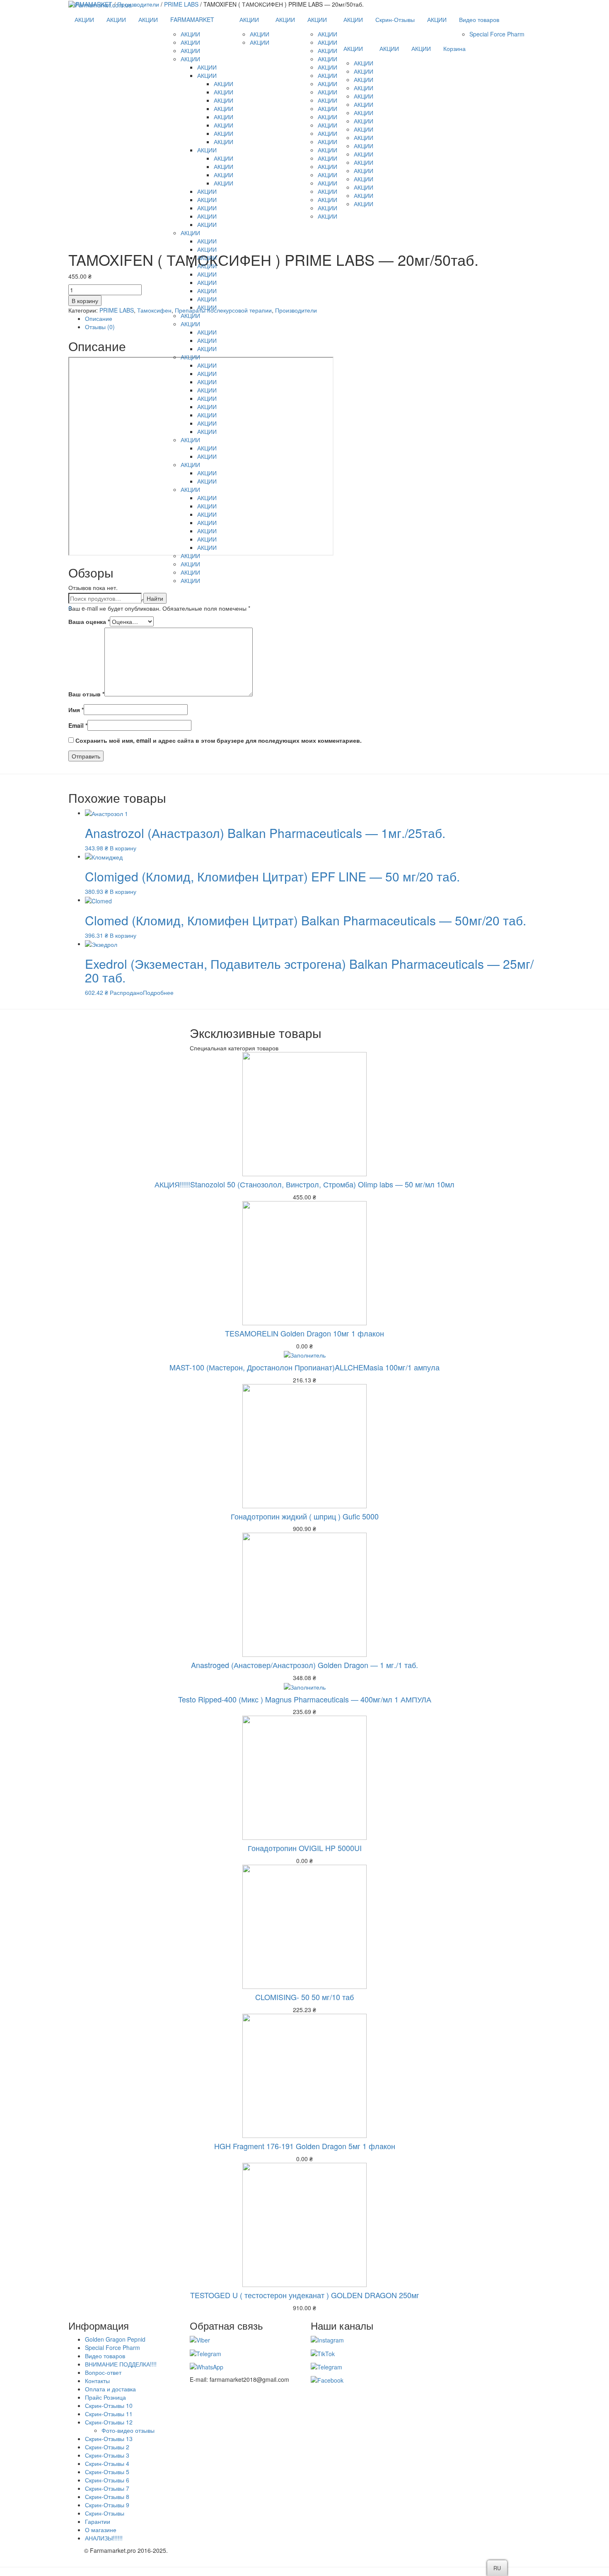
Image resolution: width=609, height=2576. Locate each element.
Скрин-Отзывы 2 (107, 2447)
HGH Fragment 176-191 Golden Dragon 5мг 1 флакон (305, 2146)
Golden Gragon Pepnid (115, 2339)
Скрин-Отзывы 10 (109, 2405)
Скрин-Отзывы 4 (107, 2463)
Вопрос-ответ (103, 2372)
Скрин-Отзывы (395, 19)
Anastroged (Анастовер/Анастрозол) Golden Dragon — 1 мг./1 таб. (304, 1665)
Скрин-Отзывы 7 (107, 2488)
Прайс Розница (105, 2397)
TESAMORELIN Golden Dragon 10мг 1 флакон (304, 1333)
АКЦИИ (84, 19)
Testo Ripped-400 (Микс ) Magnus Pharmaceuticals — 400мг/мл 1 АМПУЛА (305, 1699)
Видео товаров (479, 19)
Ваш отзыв (86, 694)
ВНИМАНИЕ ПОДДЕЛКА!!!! (121, 2364)
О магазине (101, 2530)
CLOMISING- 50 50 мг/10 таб (304, 1997)
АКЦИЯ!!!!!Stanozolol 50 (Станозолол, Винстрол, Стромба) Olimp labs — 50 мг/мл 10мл (304, 1184)
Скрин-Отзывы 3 (107, 2455)
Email (78, 725)
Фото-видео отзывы (128, 2430)
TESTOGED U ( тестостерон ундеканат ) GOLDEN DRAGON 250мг (305, 2295)
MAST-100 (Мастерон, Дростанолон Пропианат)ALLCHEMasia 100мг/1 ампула (304, 1367)
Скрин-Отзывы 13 (109, 2439)
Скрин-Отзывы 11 (109, 2414)
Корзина (454, 48)
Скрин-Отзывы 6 (107, 2480)
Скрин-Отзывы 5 (107, 2472)
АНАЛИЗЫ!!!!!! (104, 2538)
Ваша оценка (89, 621)
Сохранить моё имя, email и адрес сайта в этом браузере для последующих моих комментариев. (219, 740)
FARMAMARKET (192, 19)
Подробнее (158, 992)
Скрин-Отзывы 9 (107, 2505)
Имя (76, 710)
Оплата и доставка (110, 2389)
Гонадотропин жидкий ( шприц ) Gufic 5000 (305, 1516)
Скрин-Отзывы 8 (107, 2497)
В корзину (123, 848)
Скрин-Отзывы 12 (109, 2422)
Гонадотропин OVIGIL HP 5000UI (305, 1848)
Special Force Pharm (497, 34)
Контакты (97, 2381)
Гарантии (98, 2521)
